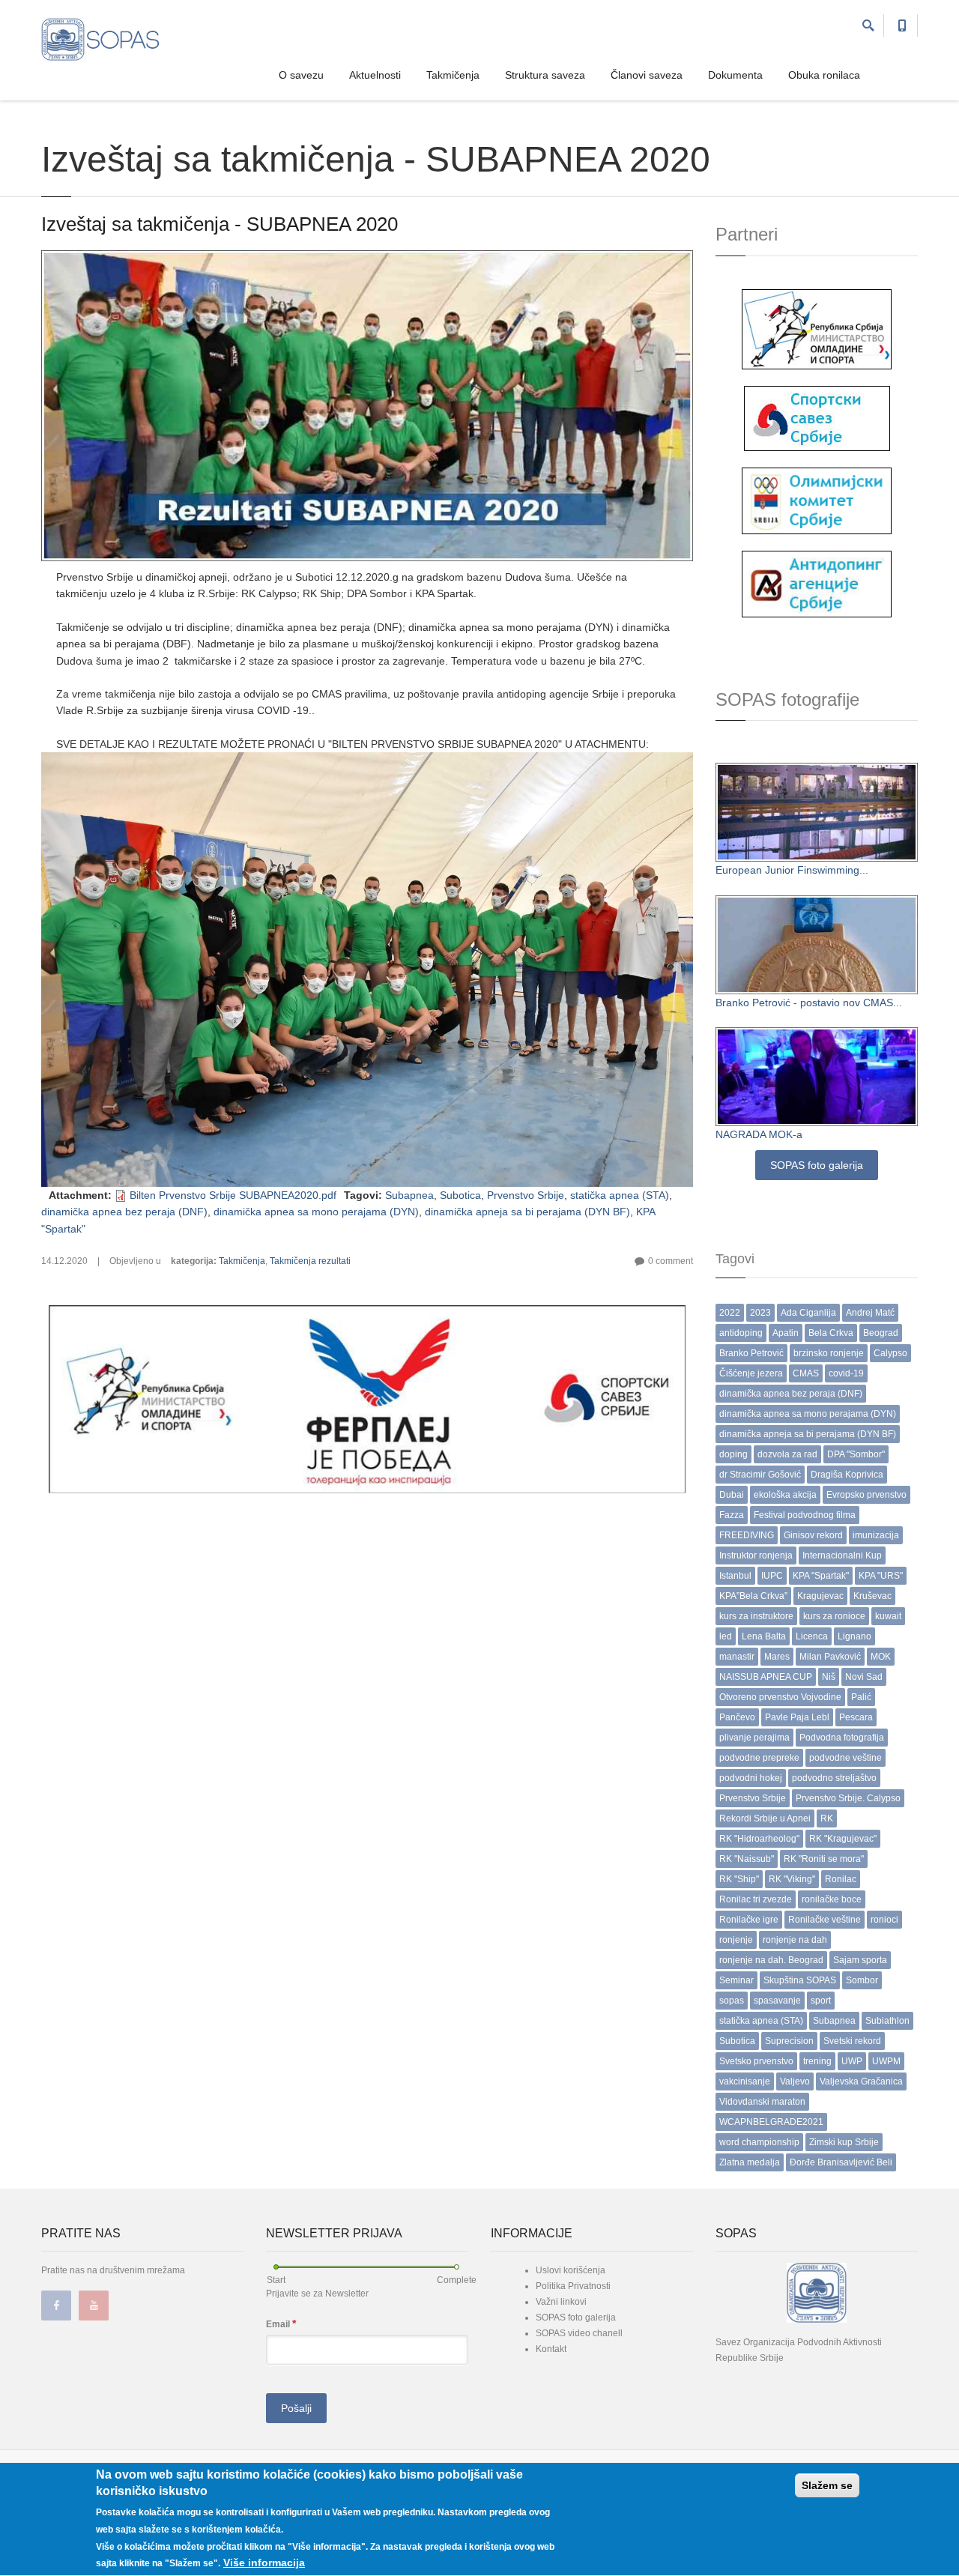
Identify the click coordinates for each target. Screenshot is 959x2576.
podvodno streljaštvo (834, 1778)
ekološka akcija (785, 1495)
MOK (881, 1657)
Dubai (732, 1495)
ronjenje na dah (795, 1940)
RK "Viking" (792, 1879)
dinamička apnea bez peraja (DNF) (124, 1212)
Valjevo (795, 2081)
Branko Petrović (751, 1353)
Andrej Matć (870, 1313)
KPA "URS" (881, 1576)
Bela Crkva (831, 1333)
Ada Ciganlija (808, 1313)
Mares (777, 1657)
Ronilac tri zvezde (756, 1899)
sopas (732, 2001)
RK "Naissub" (747, 1859)
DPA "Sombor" (856, 1454)
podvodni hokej (751, 1778)
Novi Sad (864, 1677)
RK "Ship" (739, 1879)
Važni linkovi (561, 2302)
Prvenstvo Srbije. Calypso (848, 1798)
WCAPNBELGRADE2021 (771, 2122)
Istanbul (735, 1576)
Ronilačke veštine (825, 1920)
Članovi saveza (647, 75)
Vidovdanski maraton (762, 2102)
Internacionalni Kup (842, 1555)
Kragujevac (820, 1596)
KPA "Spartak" (821, 1576)
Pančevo (737, 1717)
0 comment (671, 1261)
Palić (861, 1697)
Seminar (736, 1980)
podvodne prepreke (759, 1758)
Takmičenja (453, 75)
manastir (737, 1657)
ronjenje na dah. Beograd (771, 1960)
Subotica (460, 1195)
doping (733, 1454)
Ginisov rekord (813, 1535)
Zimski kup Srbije (844, 2142)
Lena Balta (764, 1636)
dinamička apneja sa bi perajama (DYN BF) (527, 1212)
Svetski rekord (852, 2041)
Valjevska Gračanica (861, 2081)
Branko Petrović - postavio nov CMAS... (809, 1003)
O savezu (301, 75)
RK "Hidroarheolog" (759, 1839)
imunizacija (876, 1535)
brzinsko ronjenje (829, 1353)
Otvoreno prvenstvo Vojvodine (780, 1697)
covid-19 (846, 1373)
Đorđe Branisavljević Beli (841, 2162)
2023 (760, 1313)
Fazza (732, 1515)
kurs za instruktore (756, 1616)
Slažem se (827, 2485)
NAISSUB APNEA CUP (766, 1677)
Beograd (881, 1333)
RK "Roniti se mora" (824, 1859)
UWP (852, 2061)
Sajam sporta (860, 1960)
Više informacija (264, 2563)
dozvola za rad (787, 1454)
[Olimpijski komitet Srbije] (817, 500)
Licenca (812, 1636)
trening (817, 2061)
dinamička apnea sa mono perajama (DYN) (316, 1212)
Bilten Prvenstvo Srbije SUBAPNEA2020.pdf (233, 1195)
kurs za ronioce (834, 1616)
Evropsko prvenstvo (866, 1495)
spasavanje (777, 2001)
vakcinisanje (745, 2081)
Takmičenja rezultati (310, 1261)
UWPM (886, 2061)
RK (827, 1818)
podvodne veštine (845, 1758)
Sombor (862, 1980)
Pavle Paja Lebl (797, 1717)
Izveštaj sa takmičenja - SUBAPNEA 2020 (220, 224)
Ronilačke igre (749, 1920)
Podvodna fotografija (842, 1738)
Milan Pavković (830, 1657)
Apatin (786, 1333)
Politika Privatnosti (573, 2286)
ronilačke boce (832, 1899)
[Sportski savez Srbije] (817, 417)
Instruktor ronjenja (756, 1555)
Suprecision (789, 2041)
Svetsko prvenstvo (756, 2061)
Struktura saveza (545, 75)
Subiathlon (887, 2021)
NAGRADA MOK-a (759, 1134)
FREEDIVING (747, 1535)
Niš (829, 1677)
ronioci (884, 1920)
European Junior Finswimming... (792, 870)
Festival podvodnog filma (805, 1515)
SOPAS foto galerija (817, 1165)
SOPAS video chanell (579, 2333)
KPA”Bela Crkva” (753, 1596)
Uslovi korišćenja (571, 2270)
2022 (730, 1313)
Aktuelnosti (375, 75)
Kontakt (551, 2349)
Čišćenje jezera (751, 1373)
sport (821, 2001)
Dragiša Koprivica (847, 1475)
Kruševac (872, 1596)
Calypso (890, 1353)
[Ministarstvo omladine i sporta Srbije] (817, 328)
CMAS (806, 1373)
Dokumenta (735, 75)
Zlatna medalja (750, 2162)
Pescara (856, 1717)
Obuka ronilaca (824, 75)
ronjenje (736, 1940)
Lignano (854, 1636)
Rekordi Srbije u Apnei (765, 1818)
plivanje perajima (754, 1738)
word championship (759, 2142)
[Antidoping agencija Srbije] (817, 583)
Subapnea (409, 1195)
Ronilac (841, 1879)
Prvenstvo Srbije (526, 1195)
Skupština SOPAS (800, 1980)
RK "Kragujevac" (843, 1839)
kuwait (888, 1616)
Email (281, 2323)
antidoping (741, 1333)
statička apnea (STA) (620, 1195)
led (726, 1636)
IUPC (772, 1576)
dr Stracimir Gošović (760, 1475)
